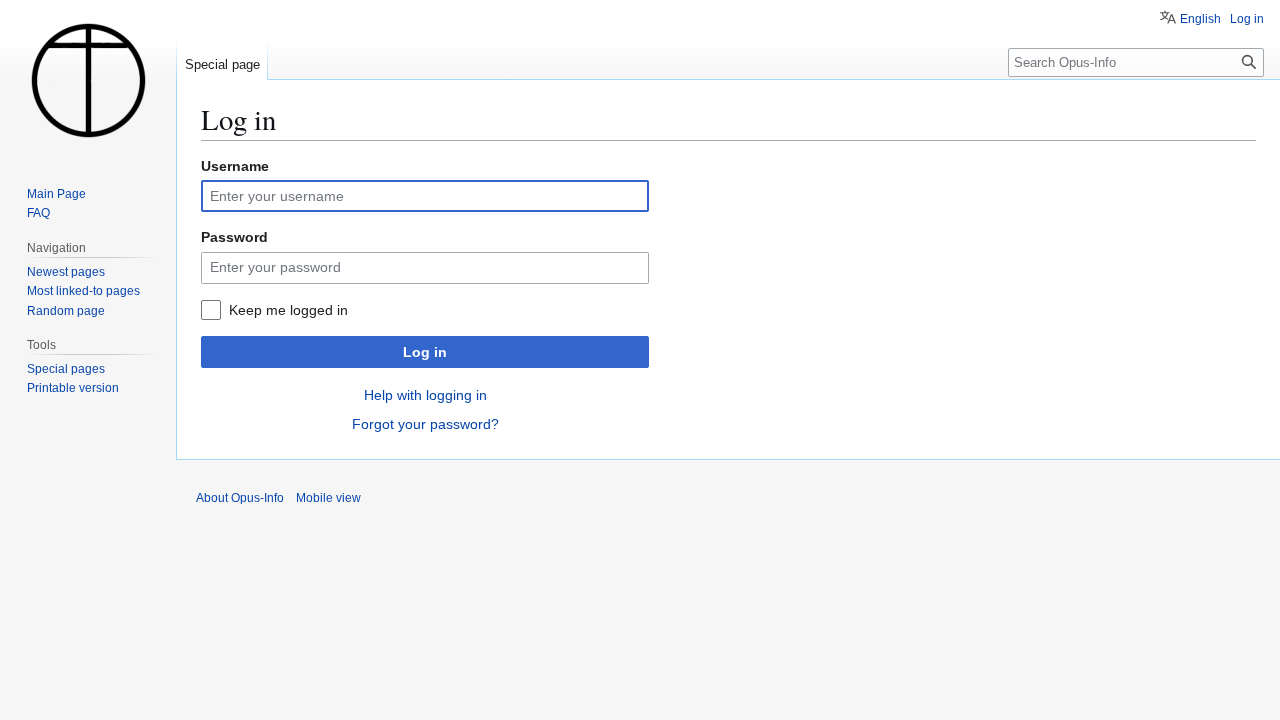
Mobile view (328, 498)
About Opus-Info (240, 498)
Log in (425, 352)
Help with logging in (425, 395)
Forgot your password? (425, 424)
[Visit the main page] (88, 80)
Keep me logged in (288, 310)
